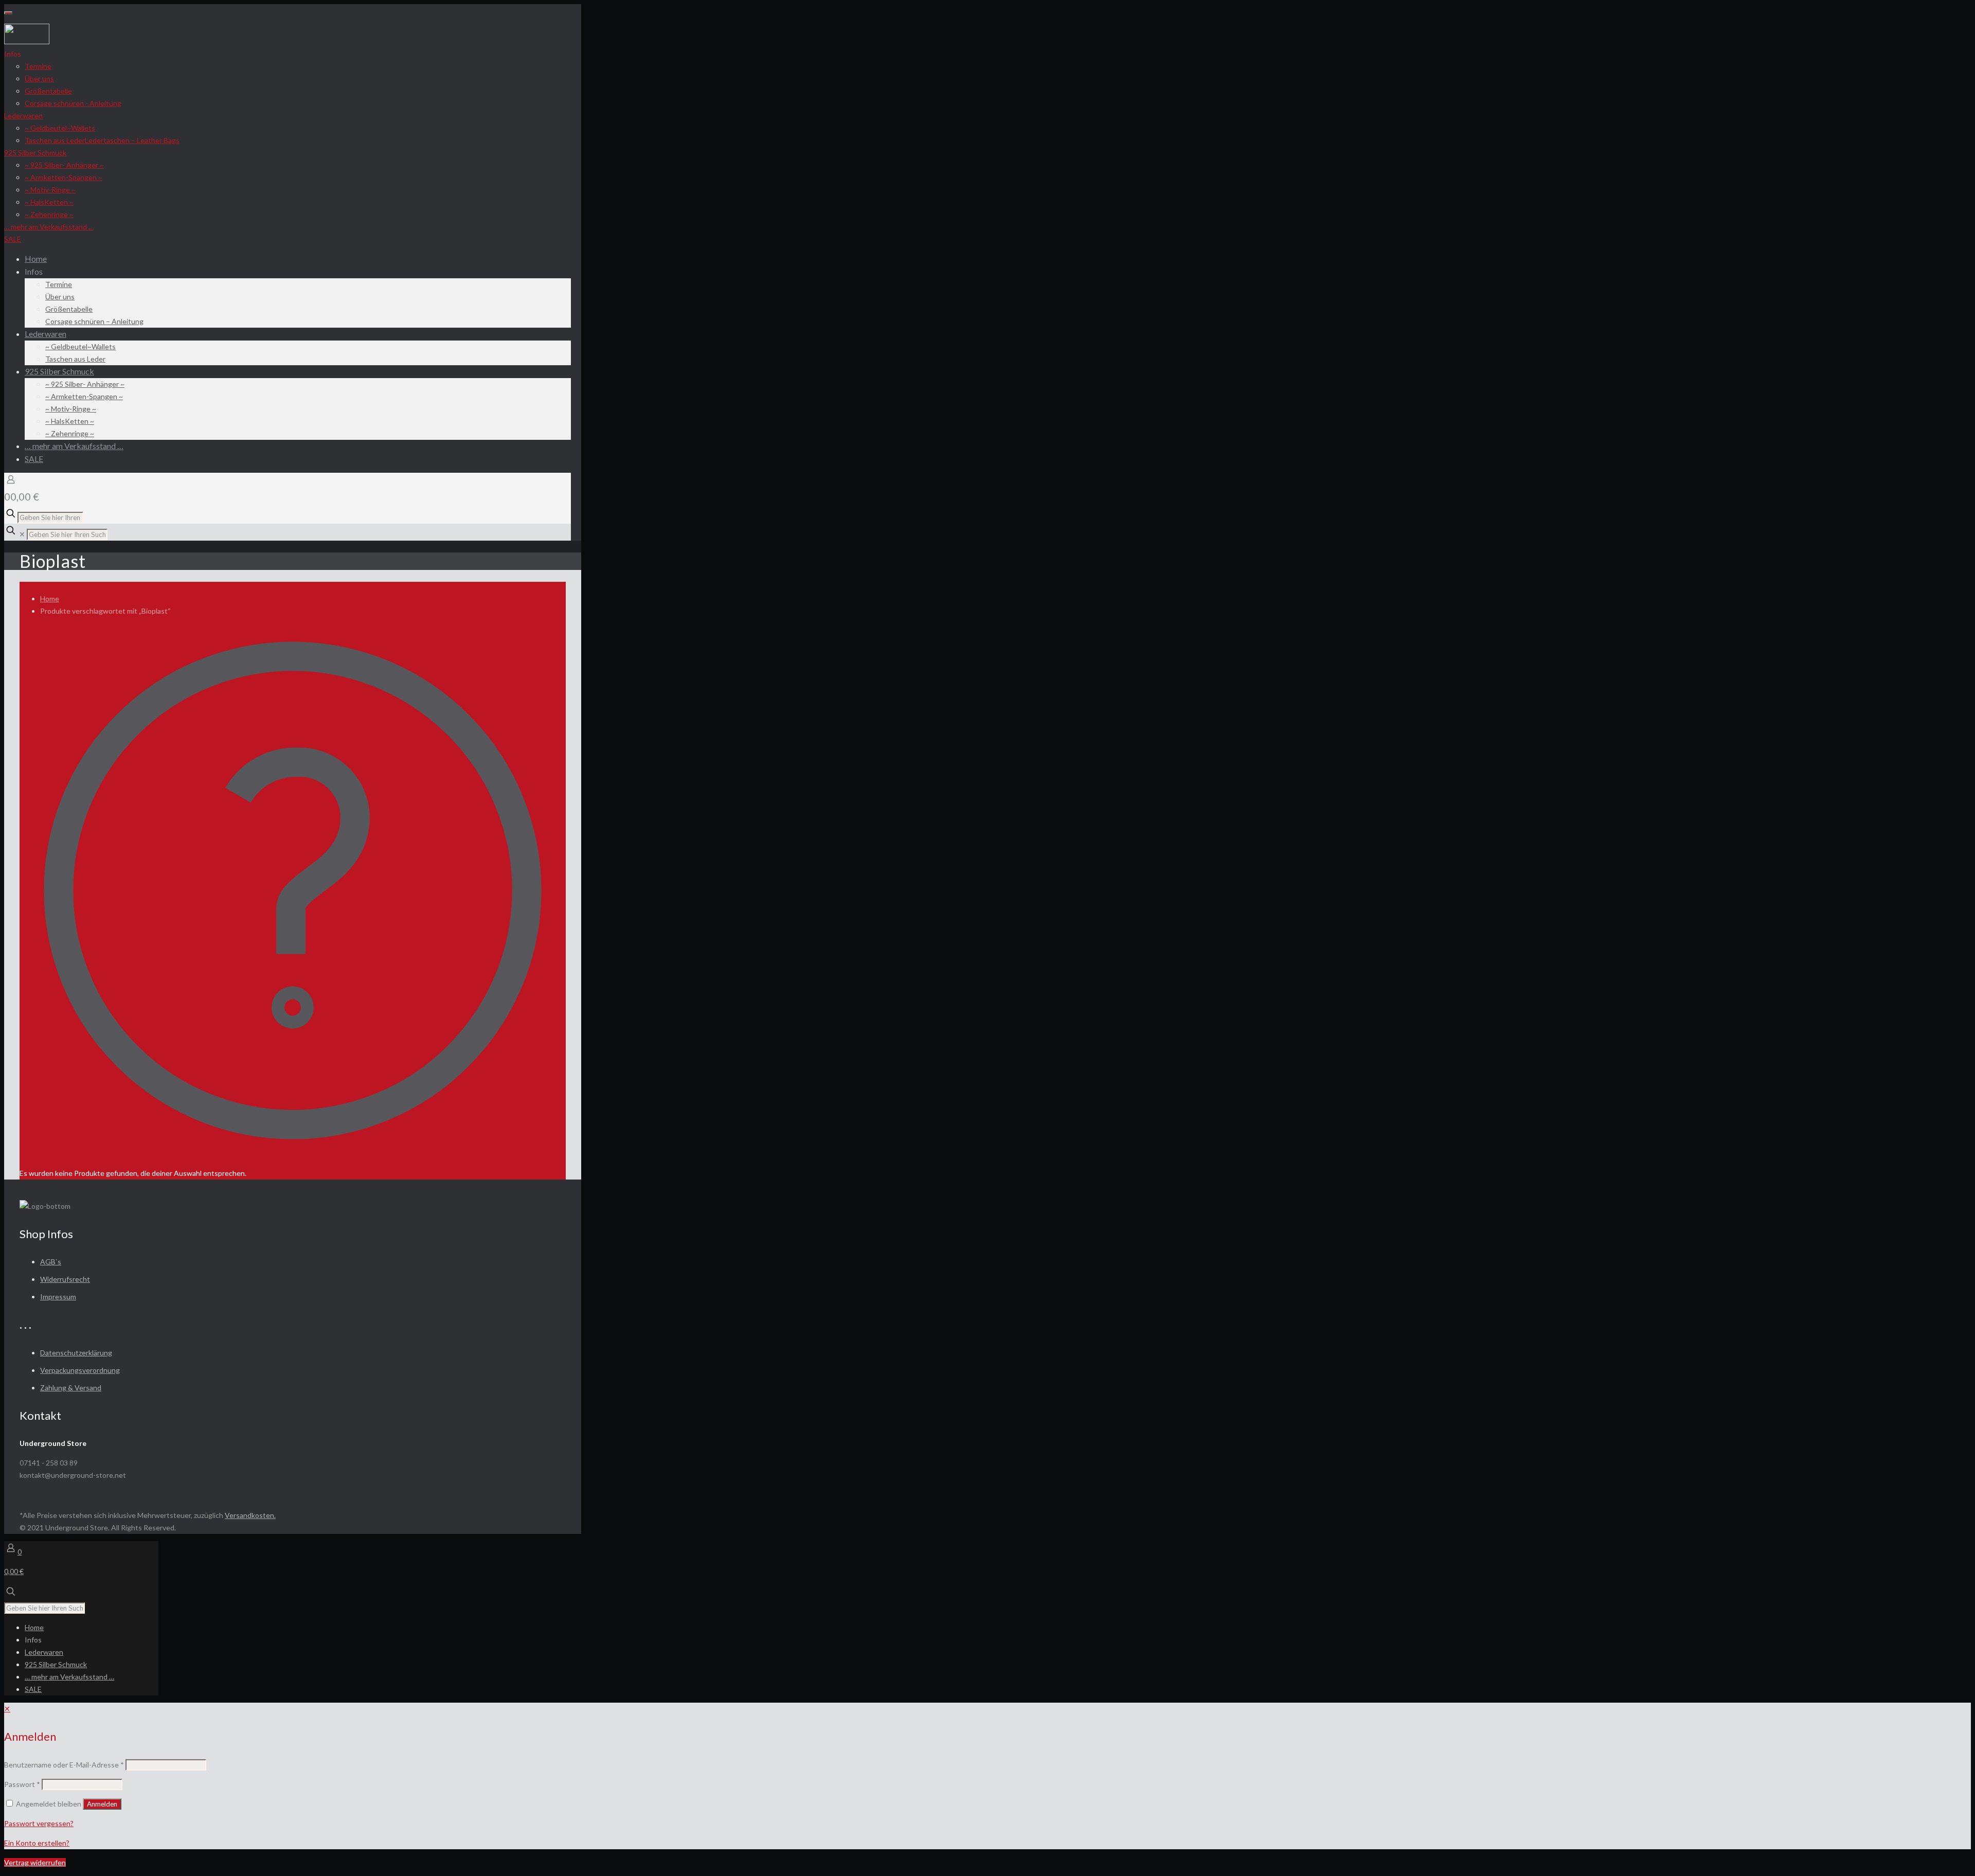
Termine (38, 66)
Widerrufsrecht (65, 1279)
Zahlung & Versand (71, 1388)
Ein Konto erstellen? (37, 1843)
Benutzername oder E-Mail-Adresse (64, 1765)
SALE (13, 239)
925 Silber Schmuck (35, 153)
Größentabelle (48, 91)
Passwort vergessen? (39, 1823)
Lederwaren (23, 115)
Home (50, 598)
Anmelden (102, 1804)
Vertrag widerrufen (35, 1862)
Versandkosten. (250, 1515)
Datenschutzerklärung (76, 1353)
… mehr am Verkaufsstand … (49, 227)
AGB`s (51, 1262)
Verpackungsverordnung (80, 1370)
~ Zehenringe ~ (49, 214)
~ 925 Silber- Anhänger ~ (64, 165)
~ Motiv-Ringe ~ (50, 190)
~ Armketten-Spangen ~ (64, 177)
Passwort (22, 1784)
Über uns (39, 78)
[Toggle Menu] (8, 13)
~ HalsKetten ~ (49, 202)
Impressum (58, 1297)
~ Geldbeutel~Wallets (60, 128)
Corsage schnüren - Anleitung (73, 103)
